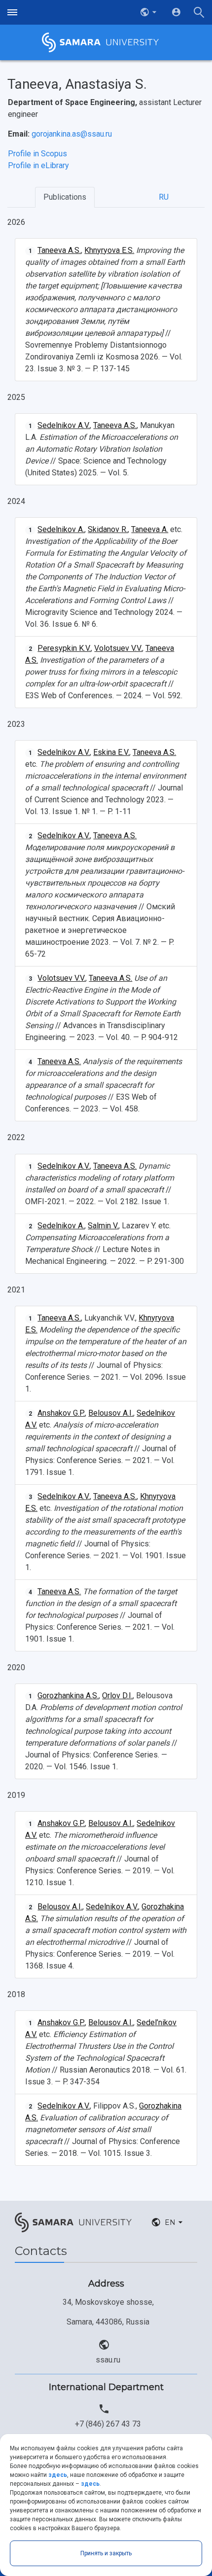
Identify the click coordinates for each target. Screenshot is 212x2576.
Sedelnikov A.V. (64, 425)
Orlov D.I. (117, 1696)
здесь (58, 2475)
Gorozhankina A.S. (68, 1696)
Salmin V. (103, 1226)
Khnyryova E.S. (109, 250)
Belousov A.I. (111, 1413)
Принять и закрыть (106, 2553)
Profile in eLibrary (38, 165)
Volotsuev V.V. (118, 648)
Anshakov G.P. (61, 1413)
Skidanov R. (108, 529)
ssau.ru (108, 2360)
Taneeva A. (150, 529)
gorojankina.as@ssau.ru (72, 134)
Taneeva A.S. (59, 250)
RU (164, 197)
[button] (149, 12)
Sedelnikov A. (61, 529)
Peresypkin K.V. (64, 648)
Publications (65, 197)
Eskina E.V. (111, 752)
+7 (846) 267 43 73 (108, 2424)
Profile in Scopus (37, 154)
